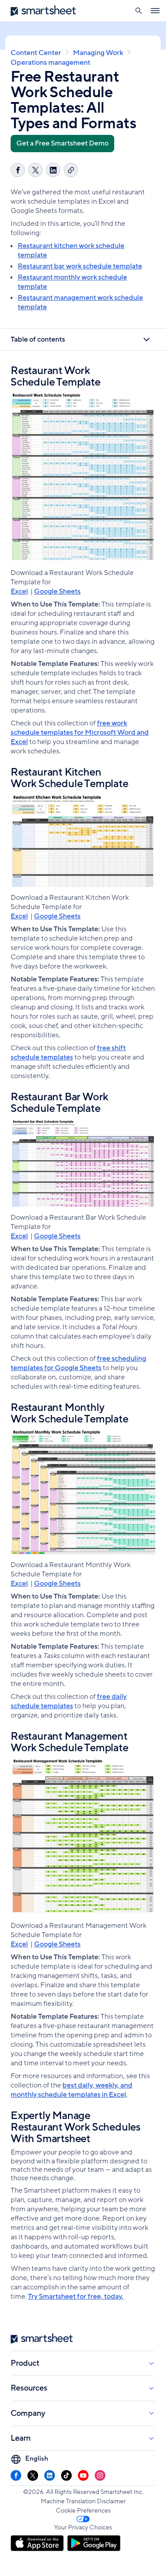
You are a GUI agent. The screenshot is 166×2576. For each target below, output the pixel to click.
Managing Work (98, 53)
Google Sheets (57, 591)
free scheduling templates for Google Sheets (78, 1363)
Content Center (36, 53)
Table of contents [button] (38, 339)
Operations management (50, 63)
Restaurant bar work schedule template (80, 266)
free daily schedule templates (69, 1701)
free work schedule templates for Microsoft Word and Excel (80, 733)
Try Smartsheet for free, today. (76, 2296)
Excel (19, 591)
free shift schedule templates (68, 1053)
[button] (138, 11)
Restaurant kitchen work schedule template (71, 250)
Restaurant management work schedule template (80, 302)
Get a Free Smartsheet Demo (62, 143)
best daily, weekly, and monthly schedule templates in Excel (71, 2090)
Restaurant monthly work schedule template (72, 282)
